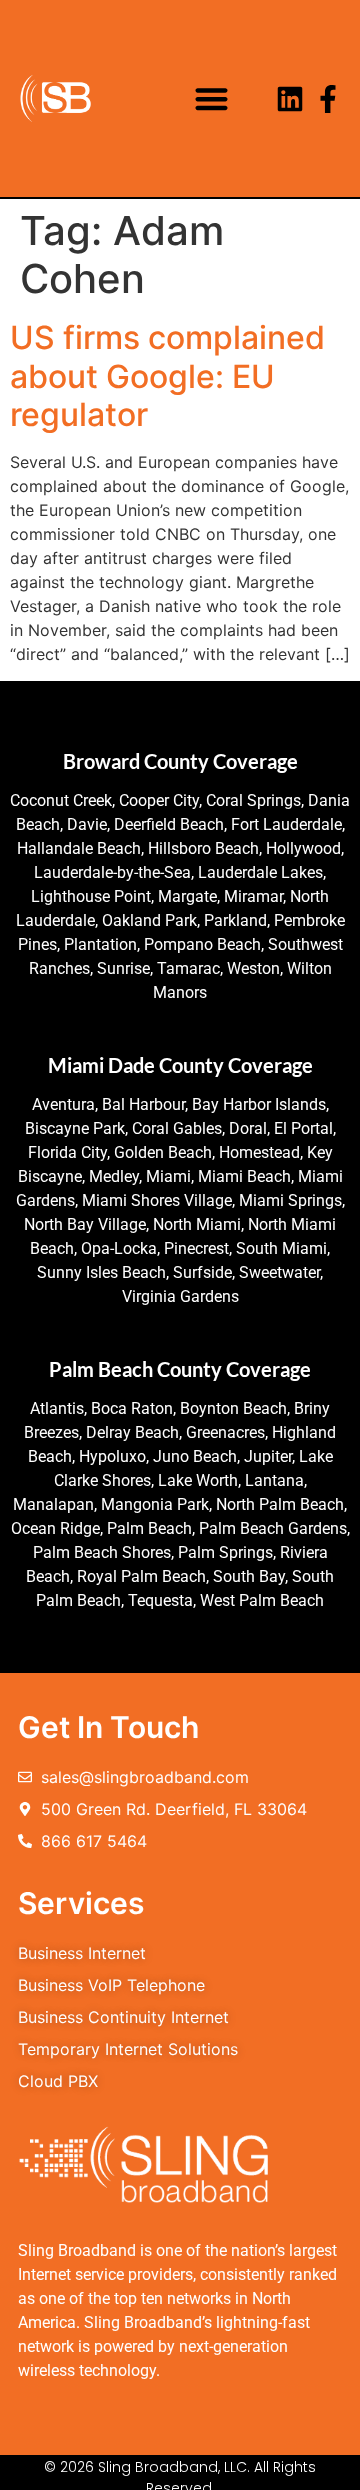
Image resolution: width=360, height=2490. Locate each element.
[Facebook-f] (328, 99)
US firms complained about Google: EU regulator (167, 376)
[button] (212, 98)
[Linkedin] (290, 99)
